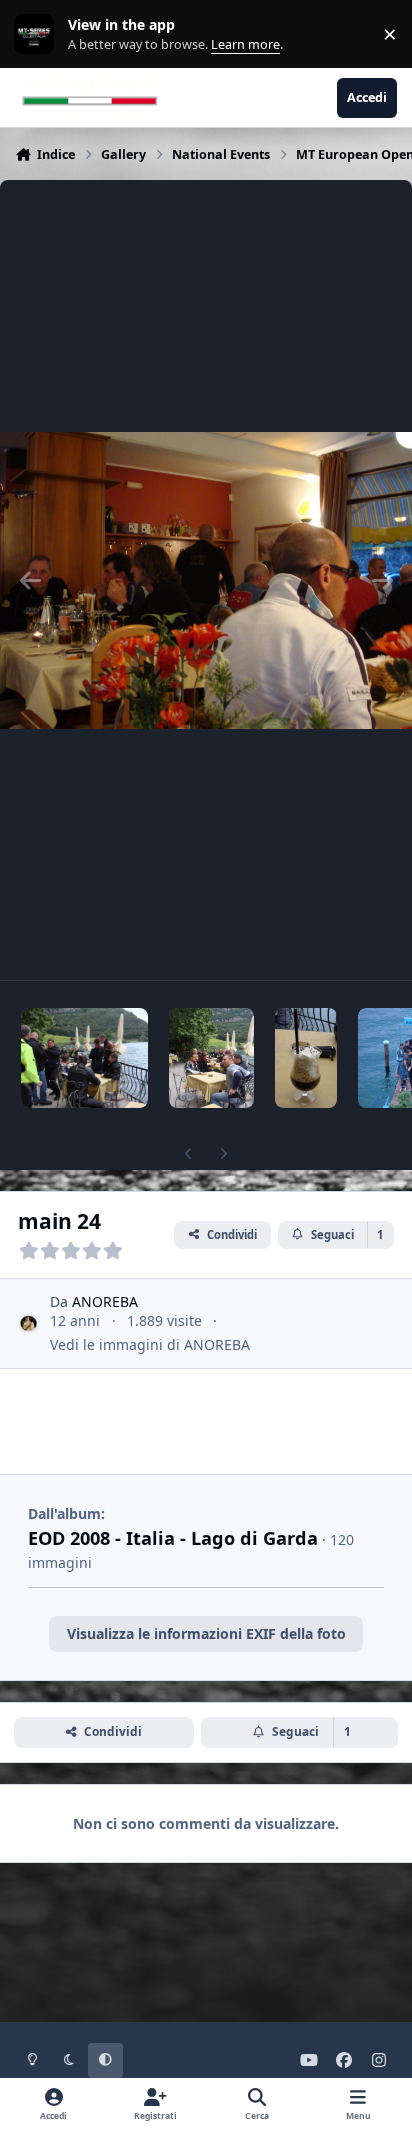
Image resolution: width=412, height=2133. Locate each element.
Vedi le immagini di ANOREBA (150, 1344)
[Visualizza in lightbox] (206, 580)
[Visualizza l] (84, 1058)
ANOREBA (105, 1301)
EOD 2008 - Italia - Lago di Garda (173, 1538)
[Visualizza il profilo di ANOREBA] (28, 1323)
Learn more (38, 34)
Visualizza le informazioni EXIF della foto (206, 1633)
